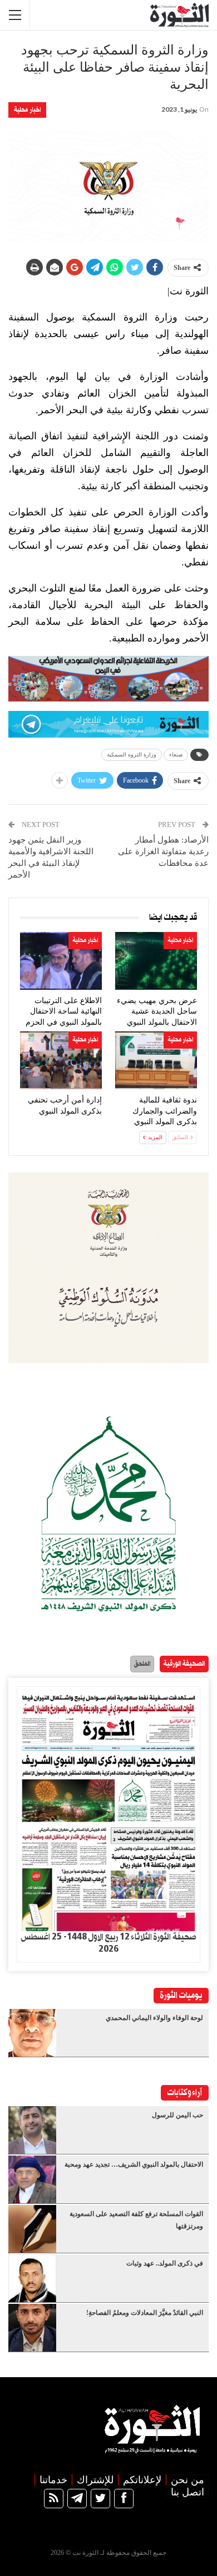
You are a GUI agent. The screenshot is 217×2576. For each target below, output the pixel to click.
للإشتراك (95, 2480)
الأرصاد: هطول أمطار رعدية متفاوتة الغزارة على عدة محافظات (163, 851)
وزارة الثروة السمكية (132, 755)
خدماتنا (53, 2480)
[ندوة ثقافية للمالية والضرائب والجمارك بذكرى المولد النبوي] (156, 1060)
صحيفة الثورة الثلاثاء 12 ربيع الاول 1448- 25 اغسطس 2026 (108, 1943)
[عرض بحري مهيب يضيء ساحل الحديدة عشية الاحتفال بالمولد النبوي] (156, 961)
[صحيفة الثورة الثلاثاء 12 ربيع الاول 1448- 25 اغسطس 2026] (108, 1809)
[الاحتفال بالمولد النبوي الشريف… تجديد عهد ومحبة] (32, 2179)
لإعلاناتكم (142, 2480)
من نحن (188, 2480)
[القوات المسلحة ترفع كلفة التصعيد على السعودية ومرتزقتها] (32, 2229)
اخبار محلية (27, 110)
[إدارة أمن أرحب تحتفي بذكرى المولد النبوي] (61, 1060)
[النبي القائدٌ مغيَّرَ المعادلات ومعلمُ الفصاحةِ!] (32, 2328)
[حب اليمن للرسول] (32, 2130)
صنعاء (176, 755)
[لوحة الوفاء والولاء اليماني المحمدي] (32, 2033)
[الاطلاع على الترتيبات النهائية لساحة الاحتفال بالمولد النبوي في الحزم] (61, 961)
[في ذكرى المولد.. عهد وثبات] (32, 2278)
